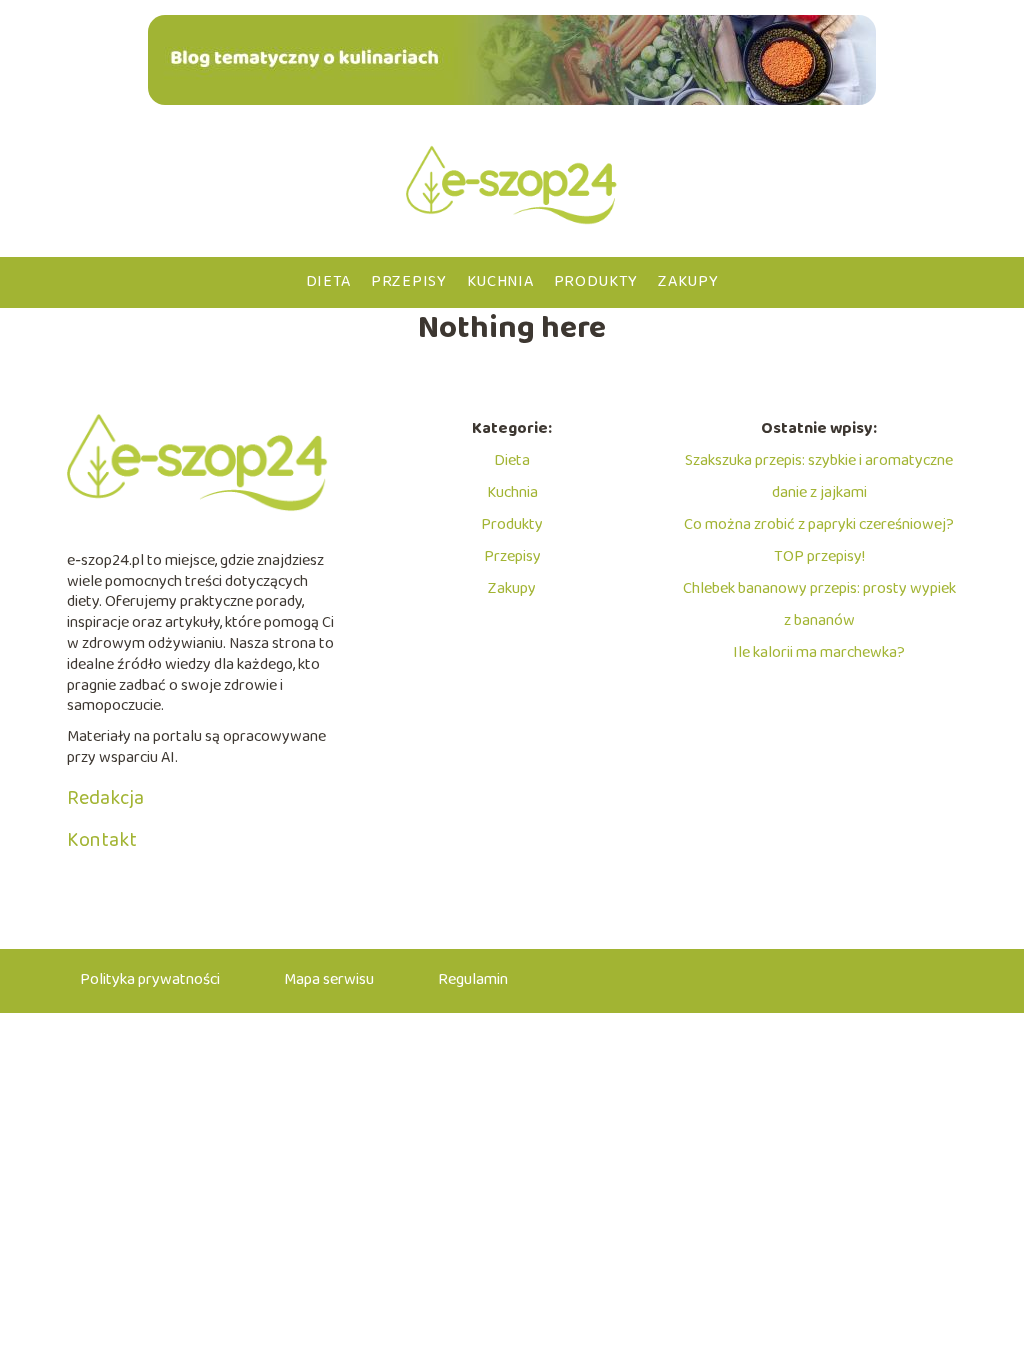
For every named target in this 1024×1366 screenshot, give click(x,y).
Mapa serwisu (329, 979)
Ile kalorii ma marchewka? (819, 652)
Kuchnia (500, 281)
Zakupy (688, 281)
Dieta (329, 281)
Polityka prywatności (150, 979)
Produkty (596, 281)
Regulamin (473, 979)
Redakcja (105, 798)
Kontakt (102, 840)
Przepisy (409, 281)
